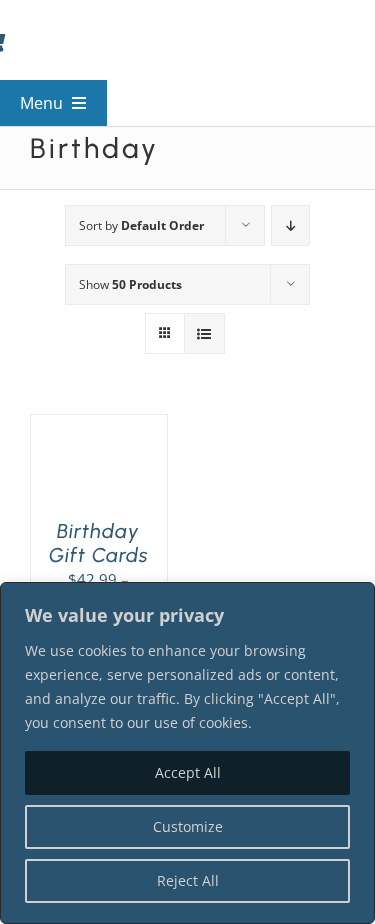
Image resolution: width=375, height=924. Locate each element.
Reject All (188, 880)
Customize (188, 826)
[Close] (354, 599)
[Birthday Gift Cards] (99, 427)
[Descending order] (290, 225)
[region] (187, 753)
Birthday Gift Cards (99, 543)
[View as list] (204, 333)
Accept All (188, 772)
